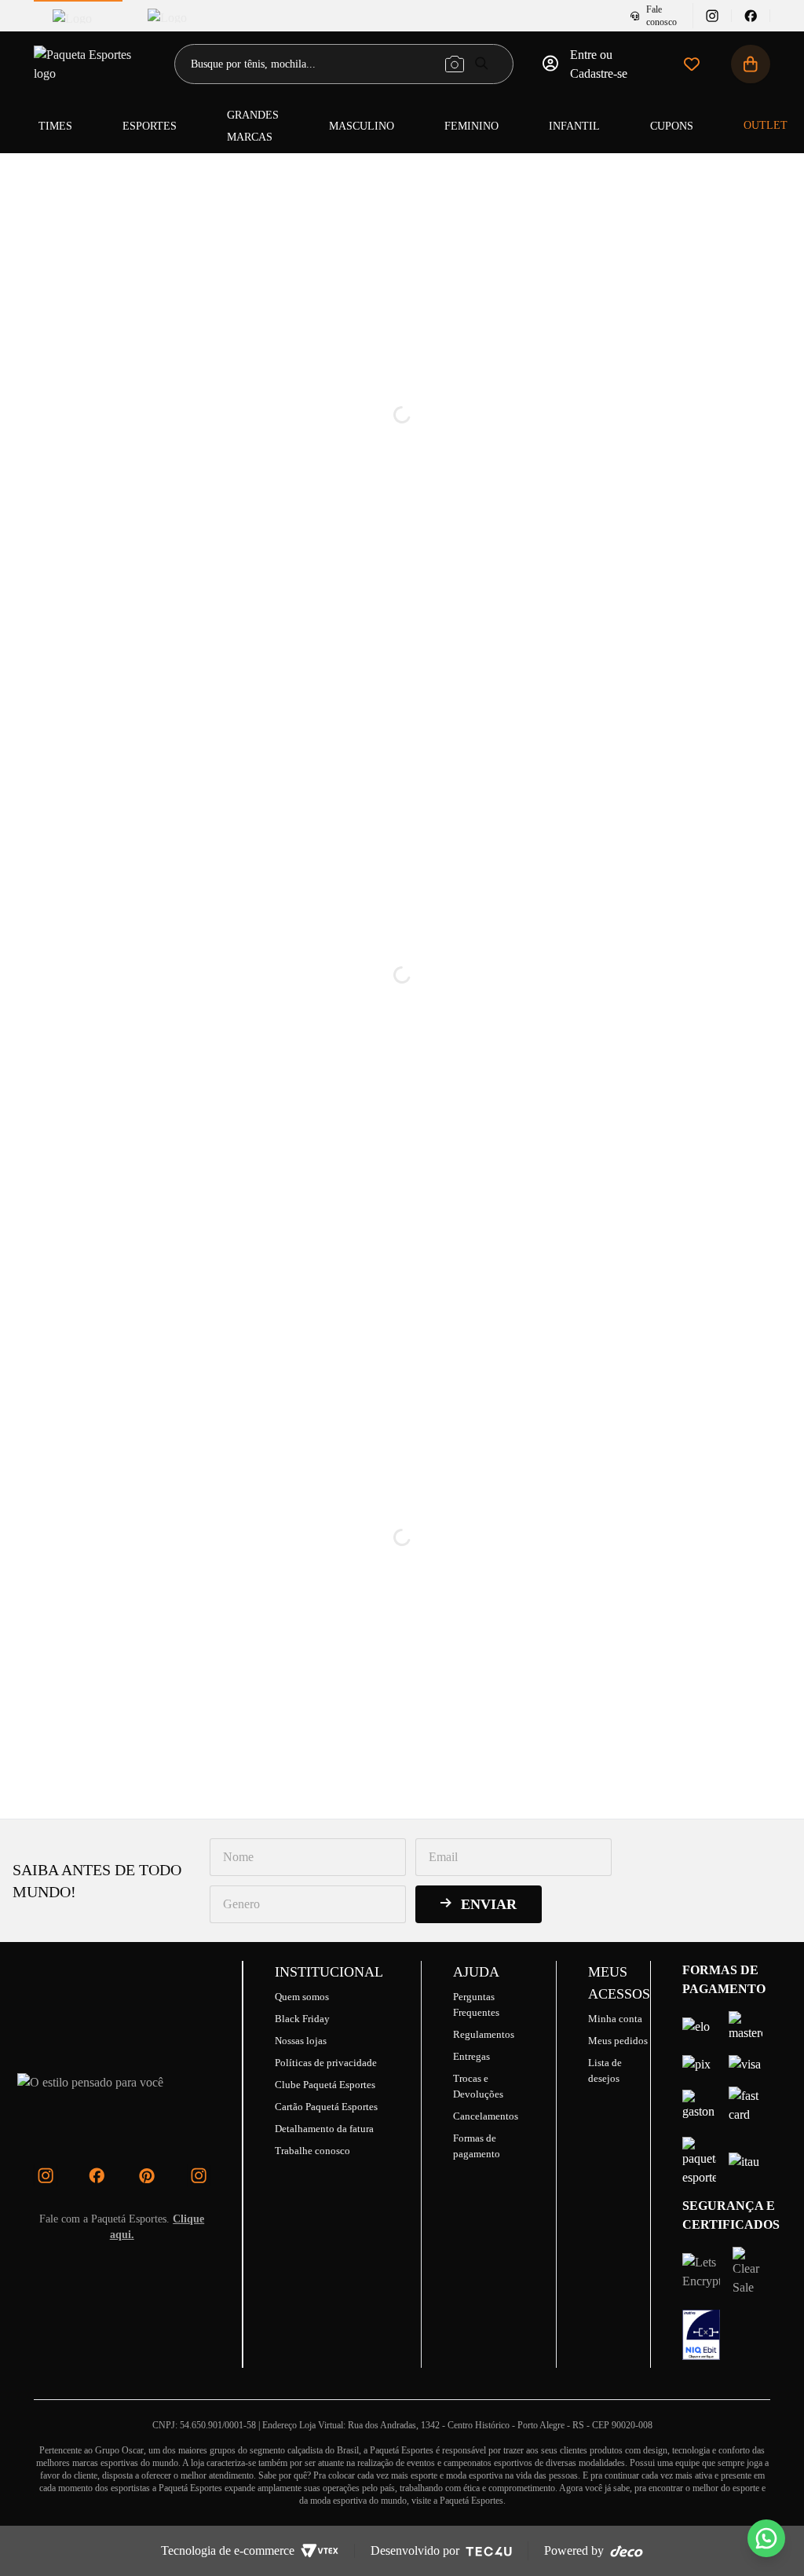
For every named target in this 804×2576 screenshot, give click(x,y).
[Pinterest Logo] (147, 2175)
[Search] (482, 63)
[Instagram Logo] (46, 2175)
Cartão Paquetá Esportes (326, 2107)
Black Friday (302, 2019)
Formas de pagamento (477, 2146)
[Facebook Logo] (97, 2175)
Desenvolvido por (415, 2550)
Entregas (471, 2056)
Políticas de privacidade (326, 2063)
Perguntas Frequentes (476, 2004)
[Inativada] (701, 2335)
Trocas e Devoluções (478, 2086)
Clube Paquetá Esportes (325, 2085)
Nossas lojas (301, 2041)
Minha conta (615, 2019)
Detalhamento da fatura (324, 2129)
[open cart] (751, 64)
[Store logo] (91, 64)
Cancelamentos (486, 2116)
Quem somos (302, 1997)
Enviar (489, 1904)
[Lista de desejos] (692, 64)
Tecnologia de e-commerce (228, 2550)
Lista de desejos (605, 2070)
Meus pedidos (618, 2041)
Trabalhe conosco (312, 2151)
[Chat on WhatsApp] (766, 2538)
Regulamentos (484, 2034)
